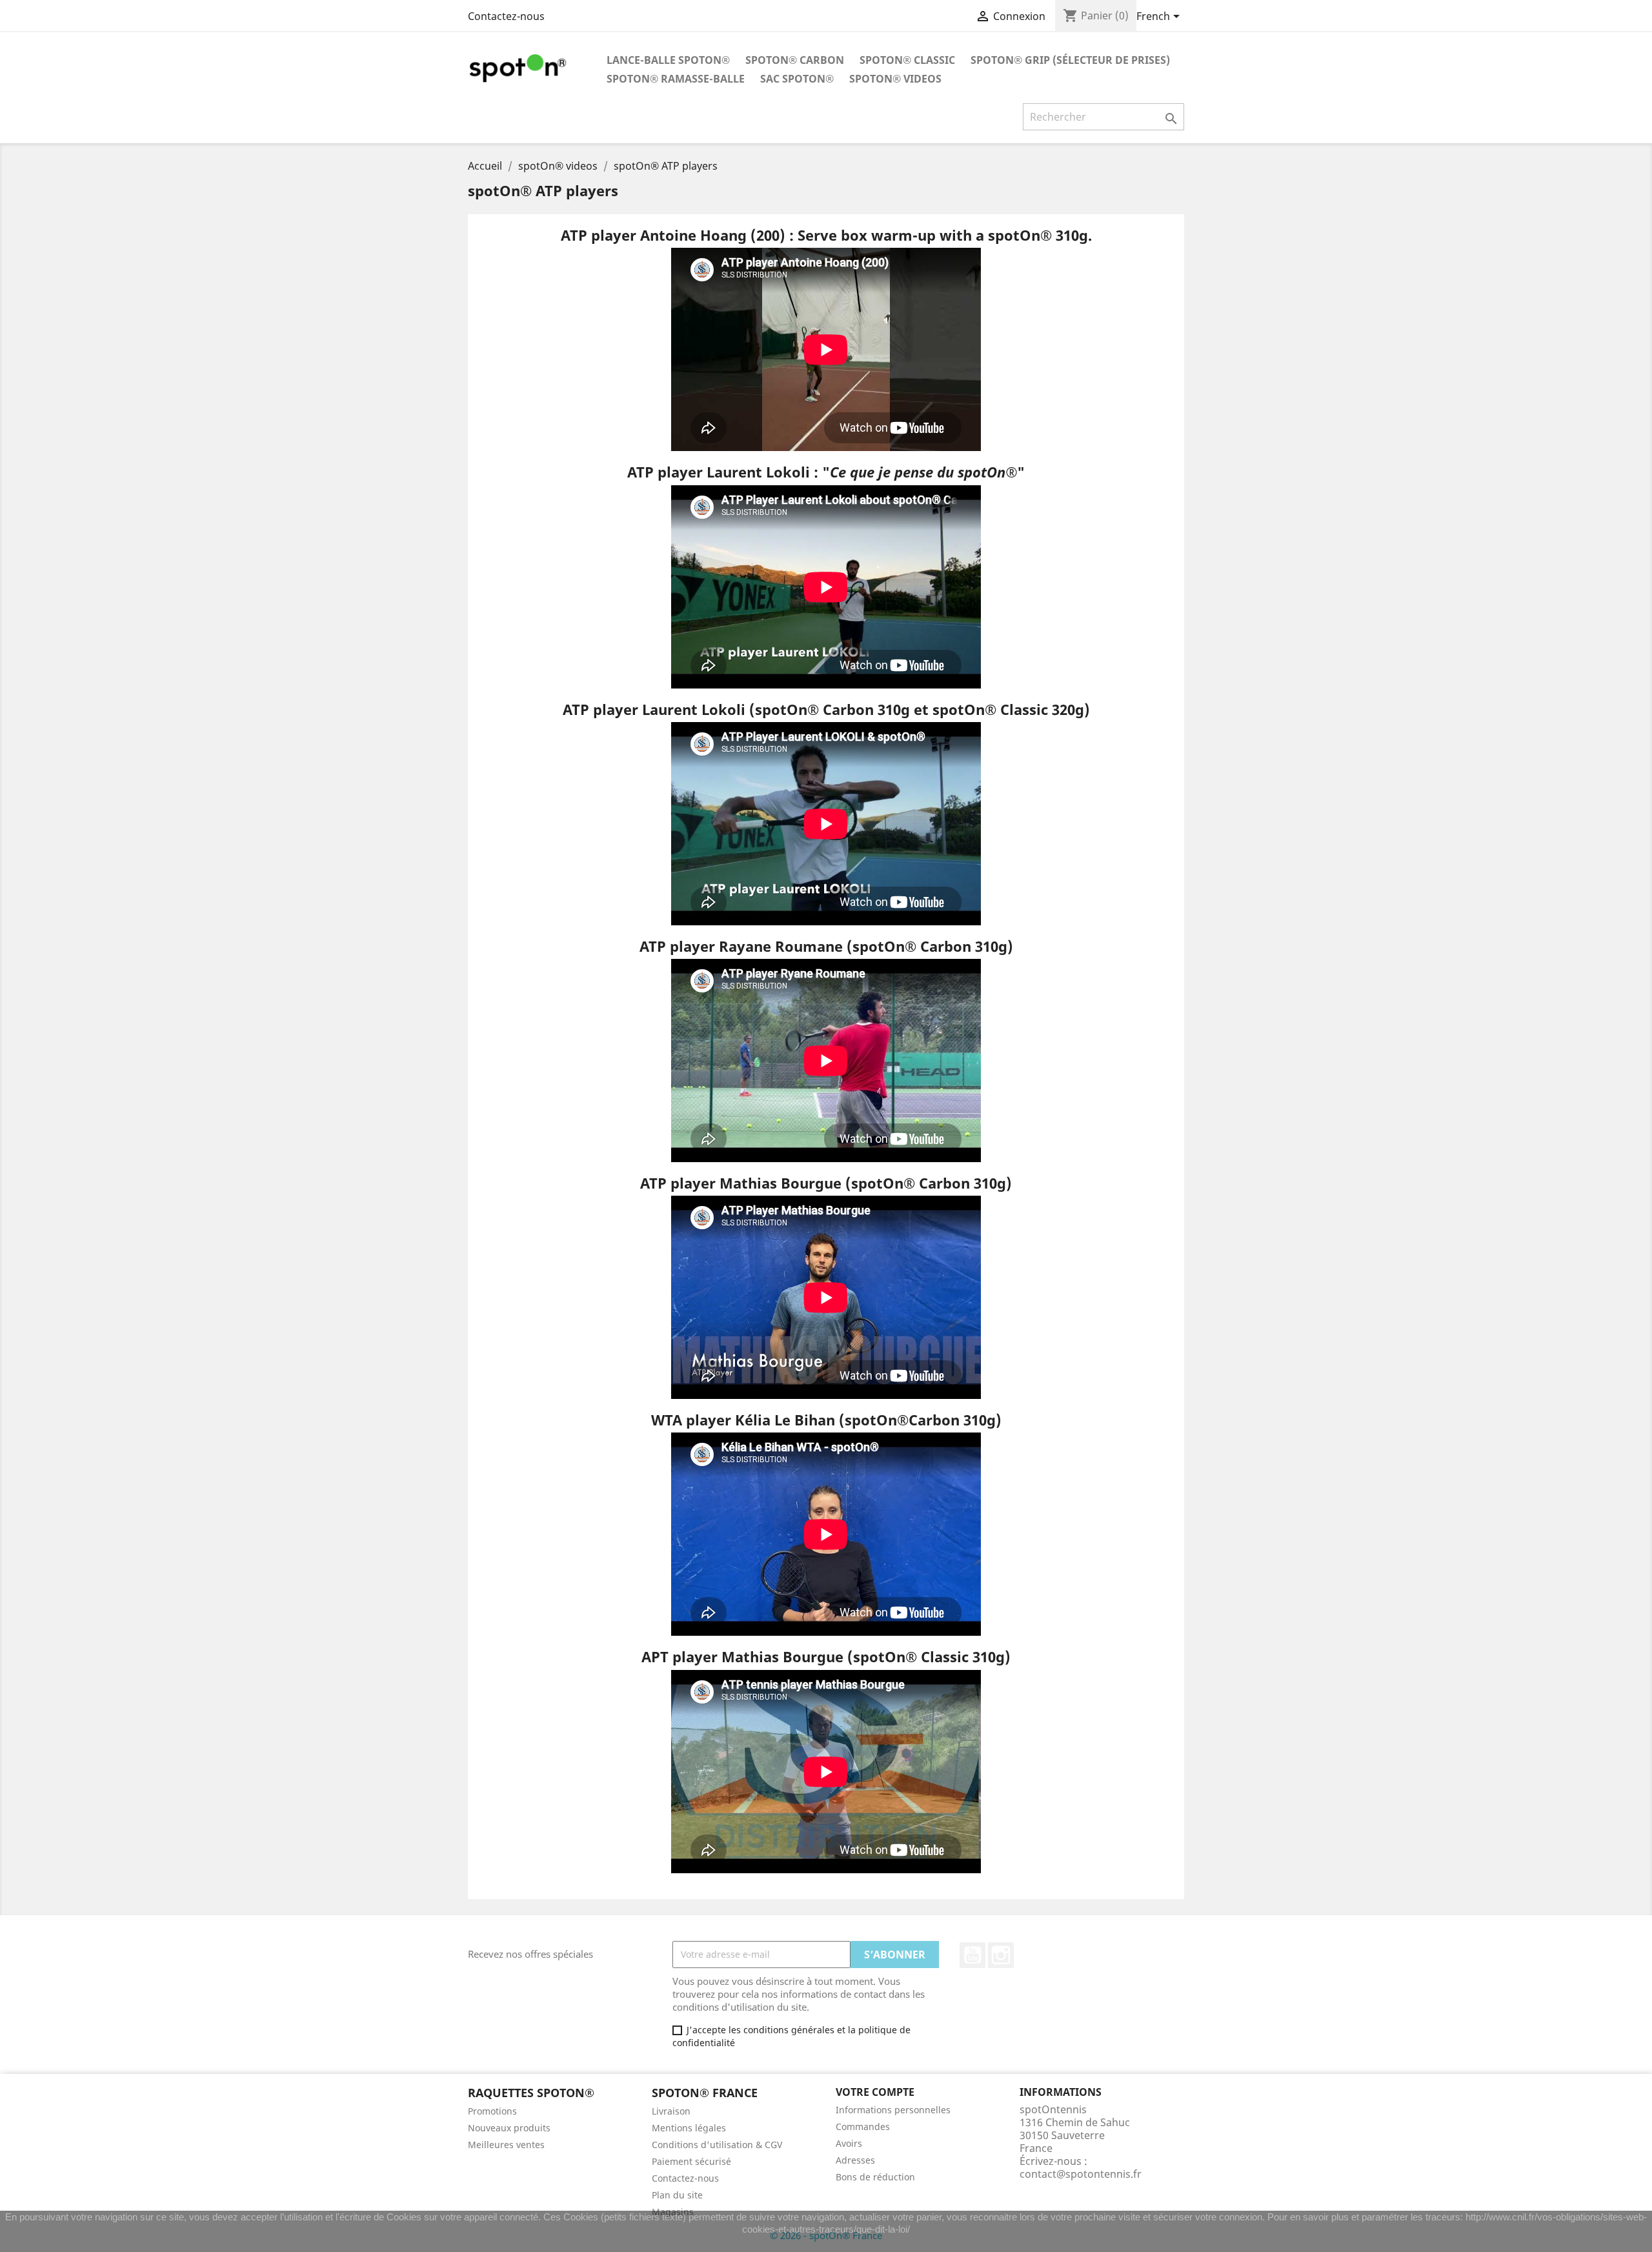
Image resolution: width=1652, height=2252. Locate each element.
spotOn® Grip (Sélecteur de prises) (1070, 60)
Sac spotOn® (797, 79)
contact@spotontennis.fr (1081, 2174)
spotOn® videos (895, 79)
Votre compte (875, 2092)
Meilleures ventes (506, 2145)
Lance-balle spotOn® (668, 60)
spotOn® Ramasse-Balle (676, 79)
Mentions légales (689, 2128)
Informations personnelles (893, 2110)
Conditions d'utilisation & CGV (717, 2145)
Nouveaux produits (509, 2128)
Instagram (1001, 1955)
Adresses (855, 2160)
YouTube (972, 1955)
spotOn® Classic (907, 60)
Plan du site (677, 2195)
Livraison (671, 2111)
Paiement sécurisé (691, 2161)
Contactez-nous (506, 16)
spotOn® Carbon (795, 60)
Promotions (492, 2111)
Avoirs (849, 2143)
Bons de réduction (875, 2177)
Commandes (863, 2126)
